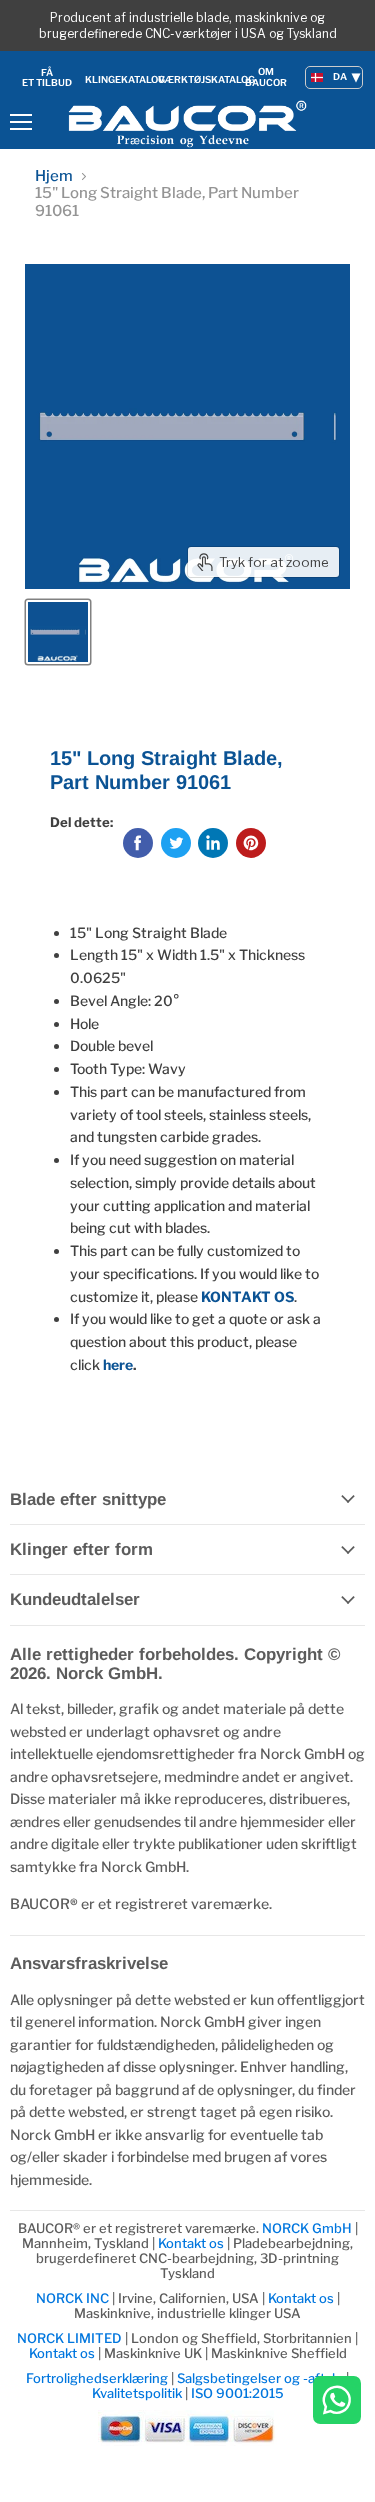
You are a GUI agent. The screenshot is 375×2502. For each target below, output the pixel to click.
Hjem (54, 176)
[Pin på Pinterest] (251, 843)
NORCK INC (72, 2298)
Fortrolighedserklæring (97, 2378)
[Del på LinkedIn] (213, 843)
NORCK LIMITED (71, 2338)
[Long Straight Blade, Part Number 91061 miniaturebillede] (58, 632)
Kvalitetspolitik (137, 2393)
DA (340, 76)
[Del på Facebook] (138, 843)
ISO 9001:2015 (237, 2393)
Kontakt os (191, 2243)
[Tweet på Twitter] (176, 843)
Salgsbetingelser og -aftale (260, 2378)
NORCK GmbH (307, 2228)
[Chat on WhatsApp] (337, 2401)
